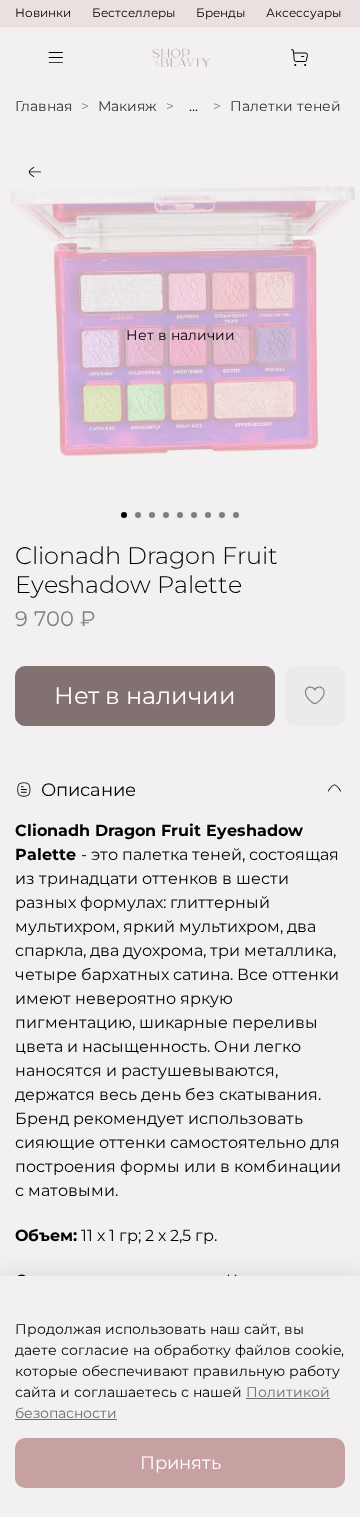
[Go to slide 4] (166, 515)
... (193, 106)
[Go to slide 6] (194, 515)
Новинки (43, 12)
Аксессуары (303, 12)
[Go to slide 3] (152, 515)
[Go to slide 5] (180, 515)
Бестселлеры (133, 12)
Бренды (220, 12)
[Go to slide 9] (236, 515)
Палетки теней (285, 106)
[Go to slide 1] (124, 515)
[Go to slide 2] (138, 515)
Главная (43, 106)
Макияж (127, 106)
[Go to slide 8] (222, 515)
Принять (180, 1462)
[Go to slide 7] (208, 515)
